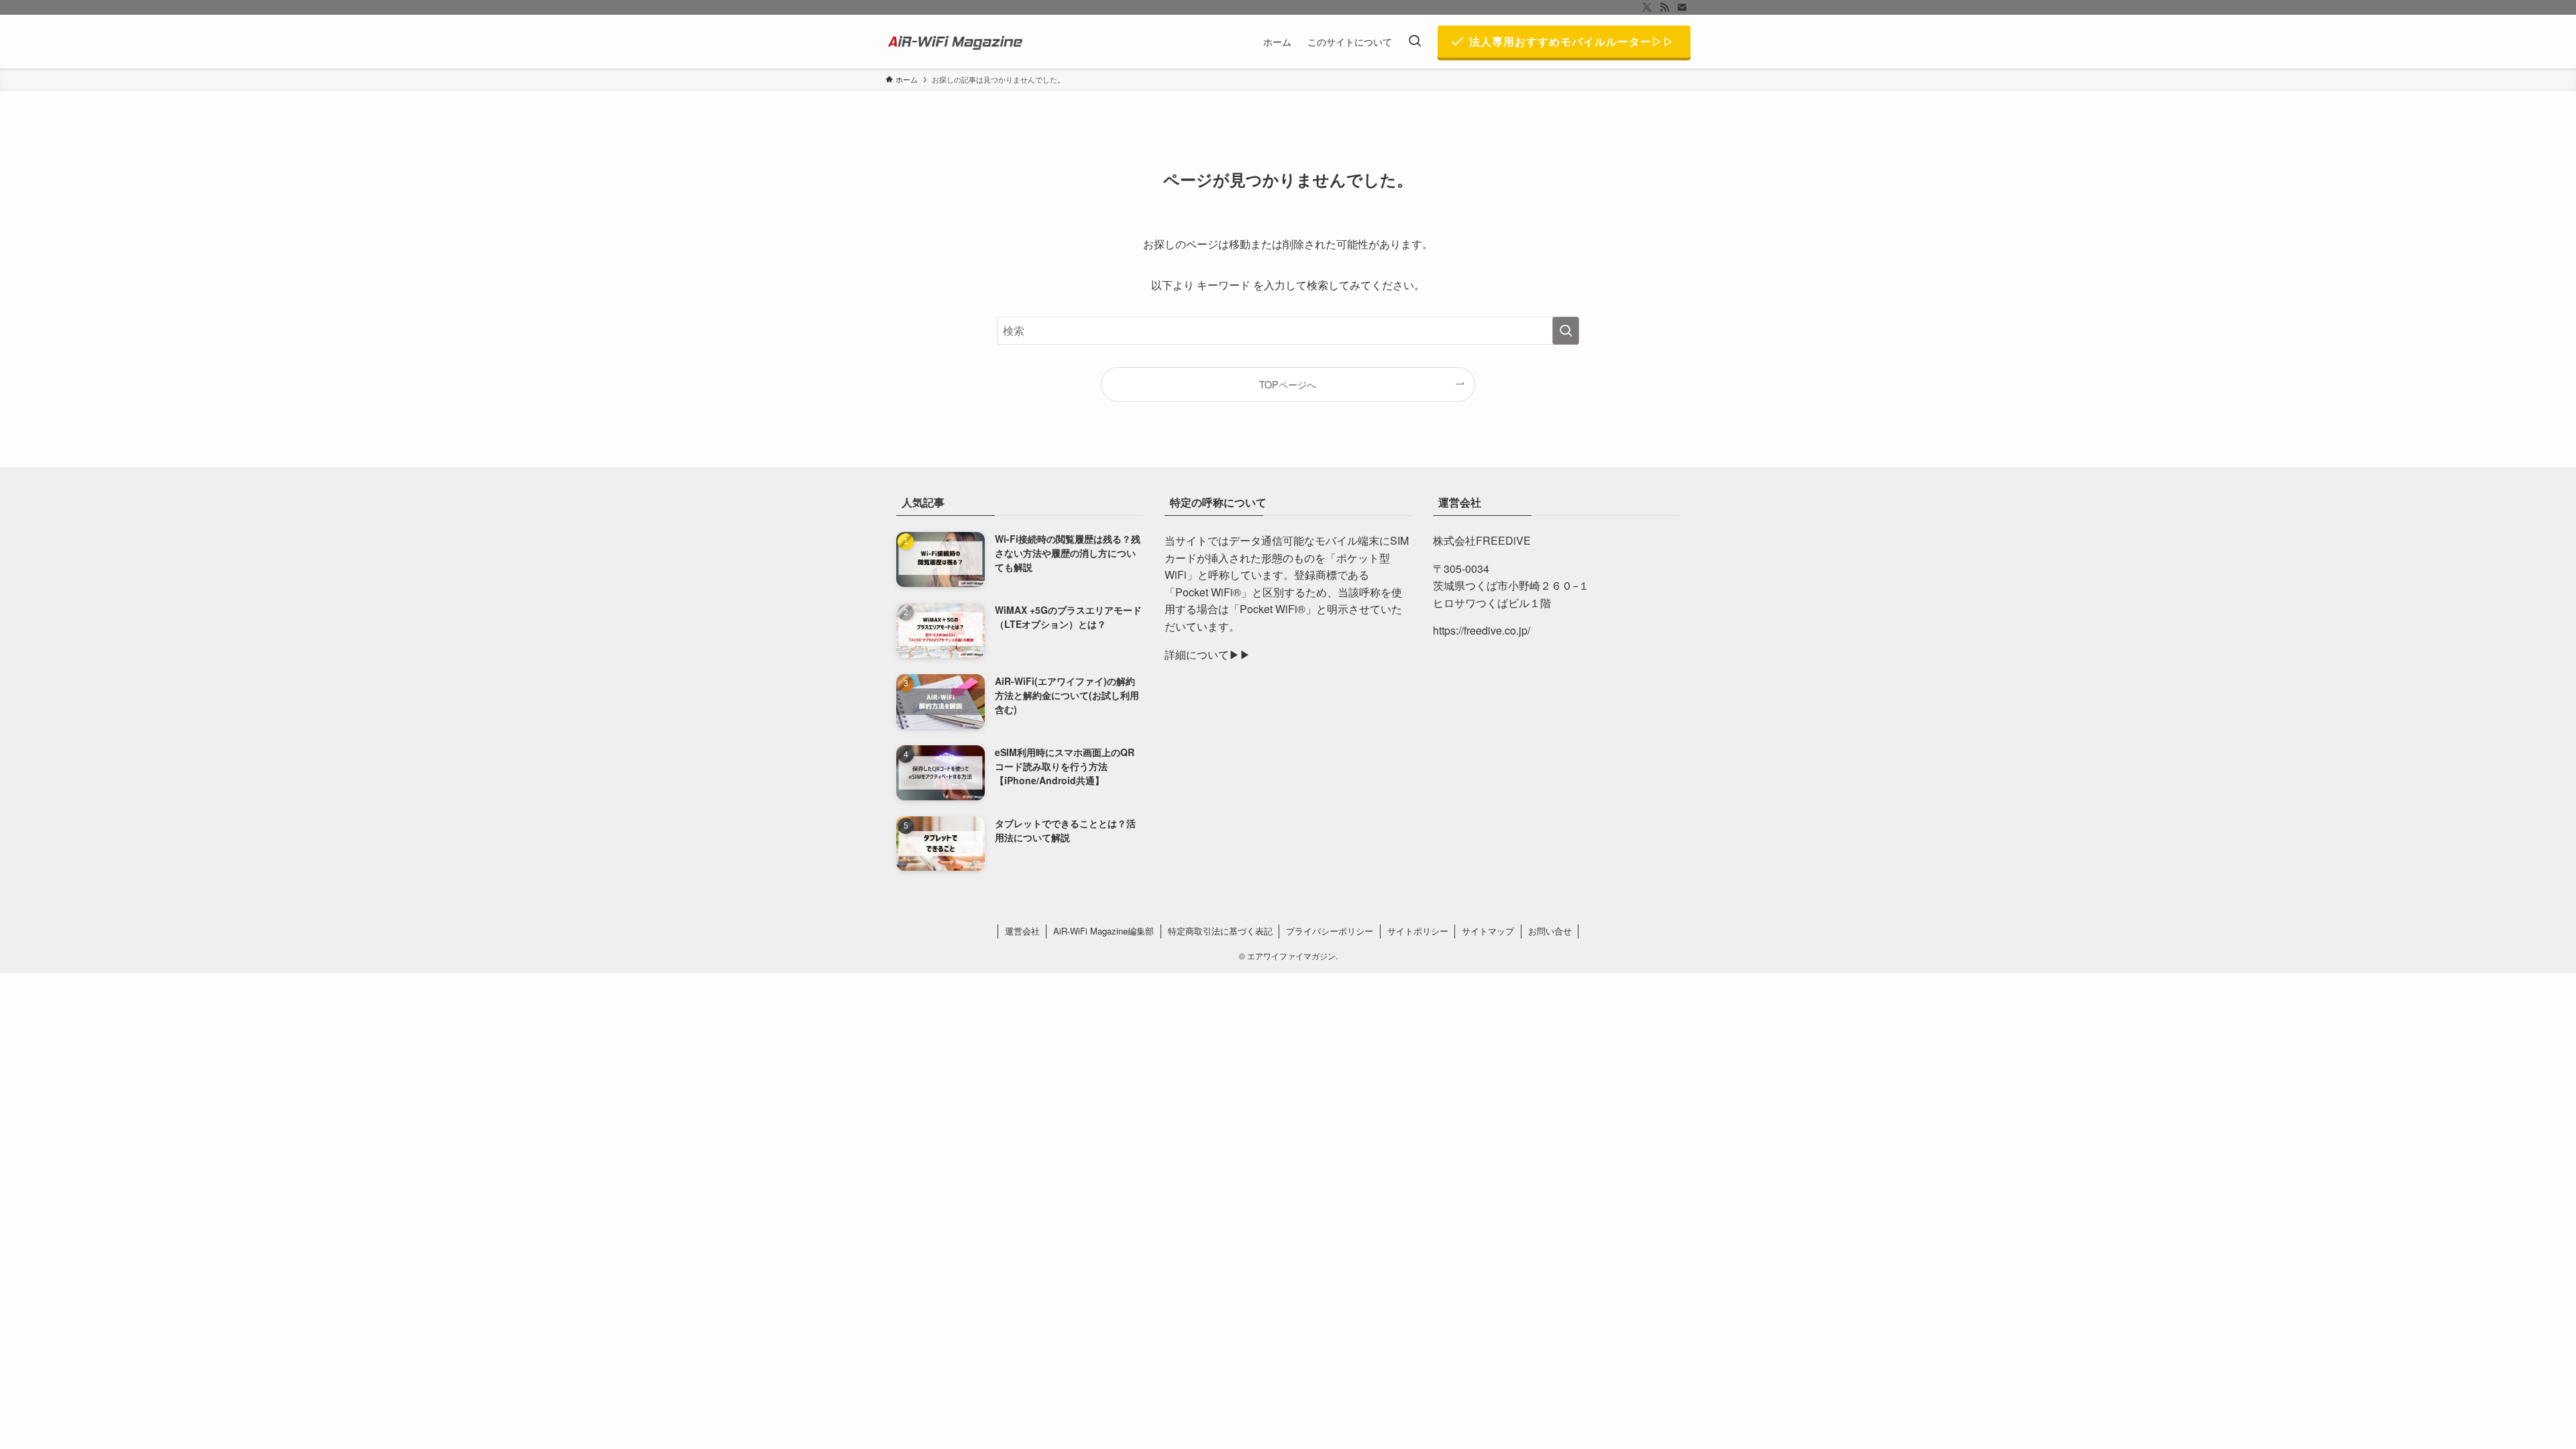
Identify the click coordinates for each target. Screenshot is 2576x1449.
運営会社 (1022, 931)
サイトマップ (1488, 931)
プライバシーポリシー (1330, 931)
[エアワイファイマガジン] (957, 42)
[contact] (1682, 7)
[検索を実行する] (1566, 331)
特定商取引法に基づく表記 (1220, 931)
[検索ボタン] (1415, 42)
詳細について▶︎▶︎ (1207, 654)
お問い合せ (1550, 931)
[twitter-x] (1647, 7)
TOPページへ (1288, 384)
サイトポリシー (1418, 931)
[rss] (1664, 7)
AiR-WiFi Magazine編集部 (1104, 931)
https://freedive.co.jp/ (1482, 630)
